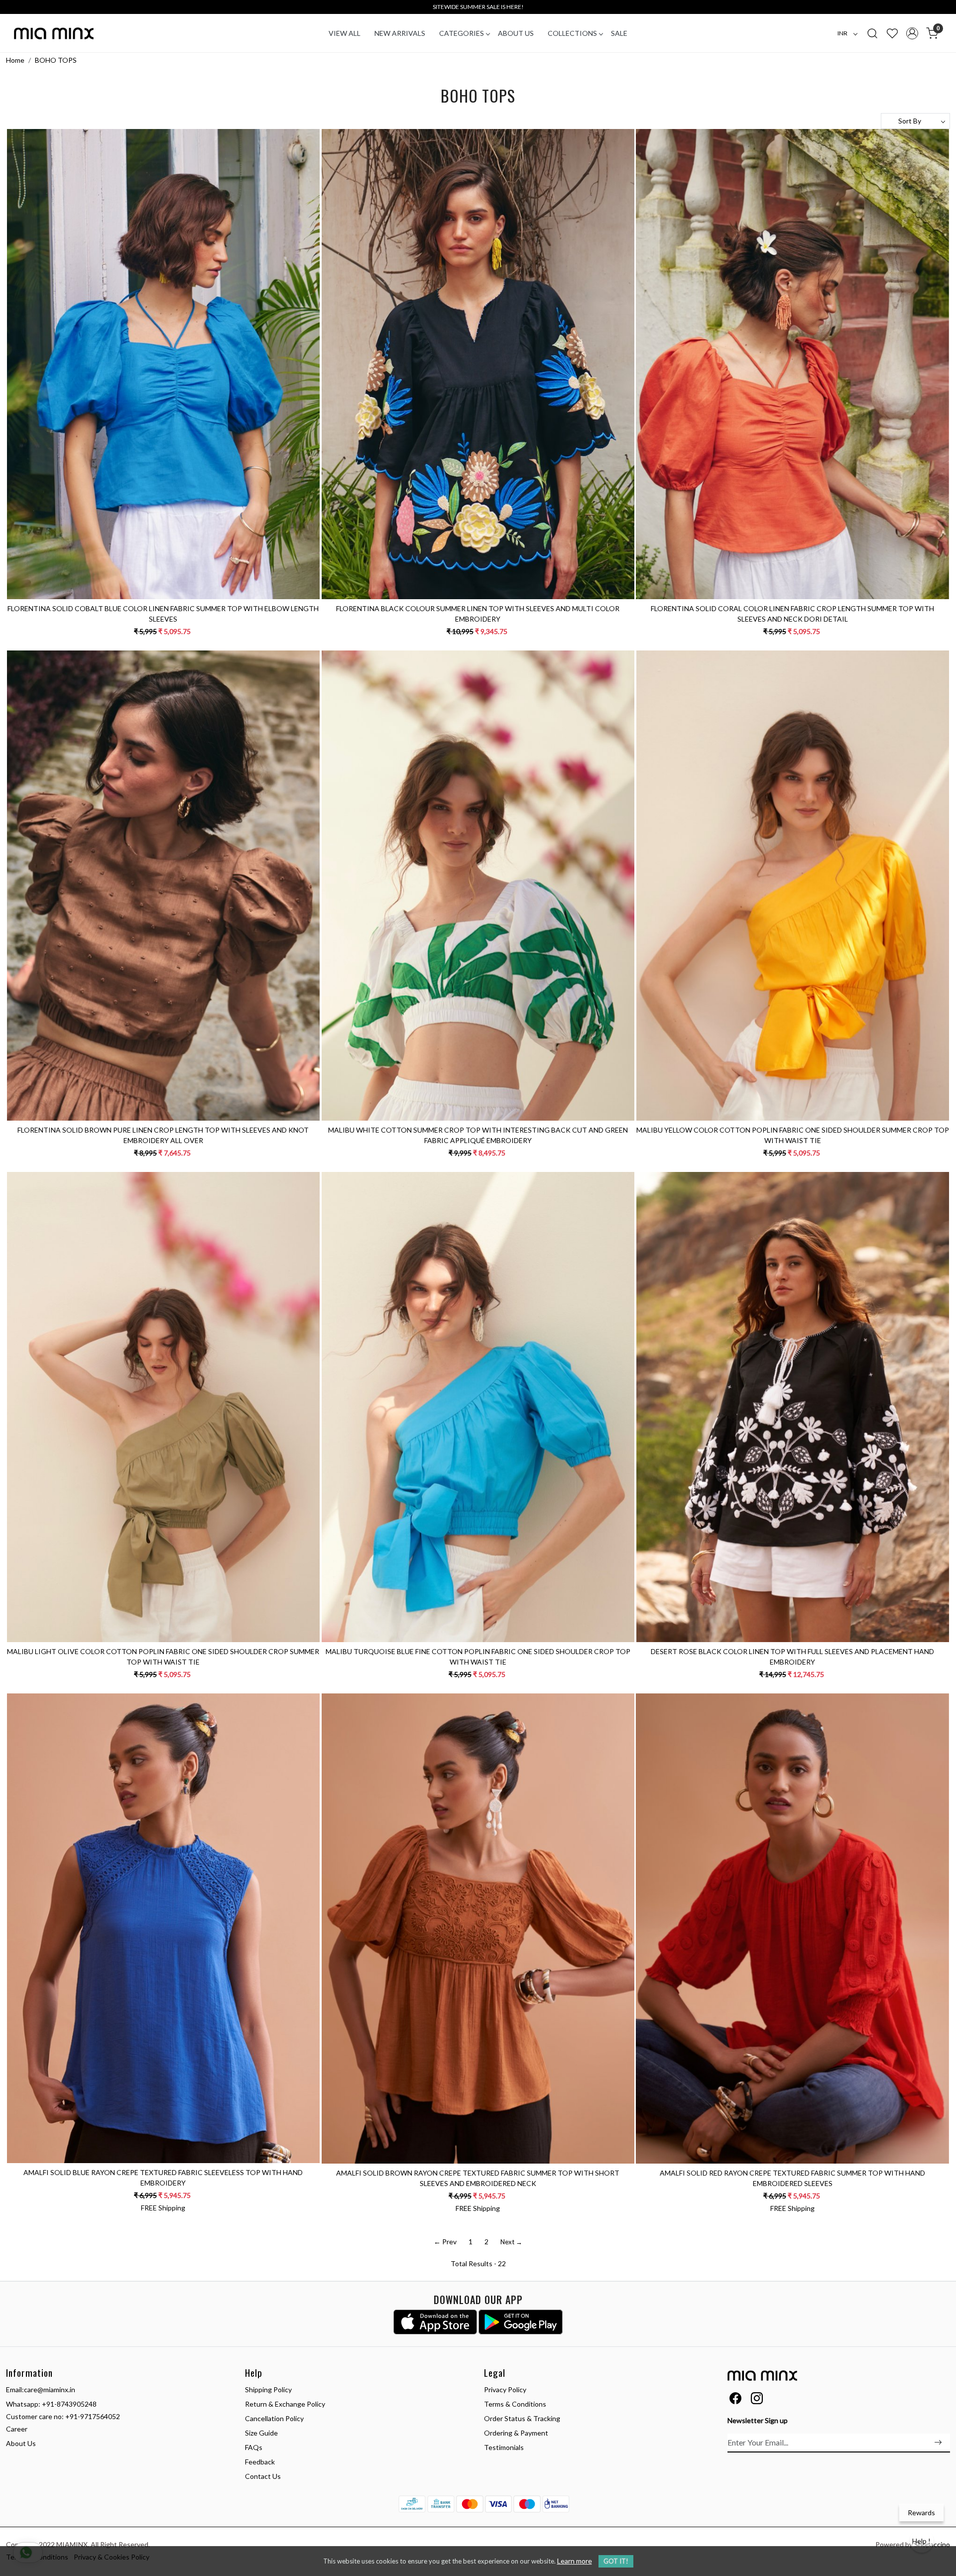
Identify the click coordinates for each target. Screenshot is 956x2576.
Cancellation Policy (274, 2418)
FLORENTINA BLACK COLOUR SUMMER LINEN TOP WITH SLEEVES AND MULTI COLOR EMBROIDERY (478, 614)
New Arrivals (400, 33)
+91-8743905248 (69, 2404)
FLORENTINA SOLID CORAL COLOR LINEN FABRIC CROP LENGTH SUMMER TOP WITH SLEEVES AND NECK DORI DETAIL (792, 614)
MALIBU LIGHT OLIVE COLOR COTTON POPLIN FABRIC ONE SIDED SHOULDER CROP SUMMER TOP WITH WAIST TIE (163, 1657)
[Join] (938, 2443)
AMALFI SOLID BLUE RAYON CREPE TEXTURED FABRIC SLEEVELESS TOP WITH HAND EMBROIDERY (163, 2178)
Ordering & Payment (516, 2433)
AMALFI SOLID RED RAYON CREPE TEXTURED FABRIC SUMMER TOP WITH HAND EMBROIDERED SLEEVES (792, 2178)
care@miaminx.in (50, 2389)
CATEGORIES (462, 33)
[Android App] (521, 2322)
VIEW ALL (345, 33)
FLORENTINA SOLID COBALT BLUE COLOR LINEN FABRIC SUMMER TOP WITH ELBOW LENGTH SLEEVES (163, 614)
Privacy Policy (505, 2389)
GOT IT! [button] (616, 2561)
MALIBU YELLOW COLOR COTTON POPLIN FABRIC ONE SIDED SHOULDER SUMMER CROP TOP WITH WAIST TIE (793, 1135)
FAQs (254, 2447)
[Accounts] (912, 33)
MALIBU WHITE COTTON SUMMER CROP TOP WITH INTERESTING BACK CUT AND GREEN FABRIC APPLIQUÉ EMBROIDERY (478, 1135)
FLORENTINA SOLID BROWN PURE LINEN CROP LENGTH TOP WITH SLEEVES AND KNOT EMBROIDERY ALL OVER (163, 1135)
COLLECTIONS (572, 33)
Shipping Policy (268, 2389)
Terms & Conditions (515, 2404)
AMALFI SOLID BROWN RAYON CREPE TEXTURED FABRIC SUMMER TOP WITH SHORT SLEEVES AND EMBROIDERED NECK (478, 2178)
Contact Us (263, 2476)
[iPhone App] (435, 2322)
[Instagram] (757, 2400)
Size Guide (261, 2433)
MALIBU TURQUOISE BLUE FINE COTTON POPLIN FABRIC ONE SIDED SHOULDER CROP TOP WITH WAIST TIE (478, 1657)
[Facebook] (735, 2400)
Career (17, 2429)
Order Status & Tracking (522, 2418)
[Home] (54, 33)
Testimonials (504, 2447)
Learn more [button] (575, 2561)
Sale (619, 33)
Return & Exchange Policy (285, 2404)
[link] (872, 33)
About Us (516, 33)
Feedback (260, 2462)
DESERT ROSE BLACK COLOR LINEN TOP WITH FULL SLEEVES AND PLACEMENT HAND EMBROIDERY (792, 1657)
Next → (511, 2242)
